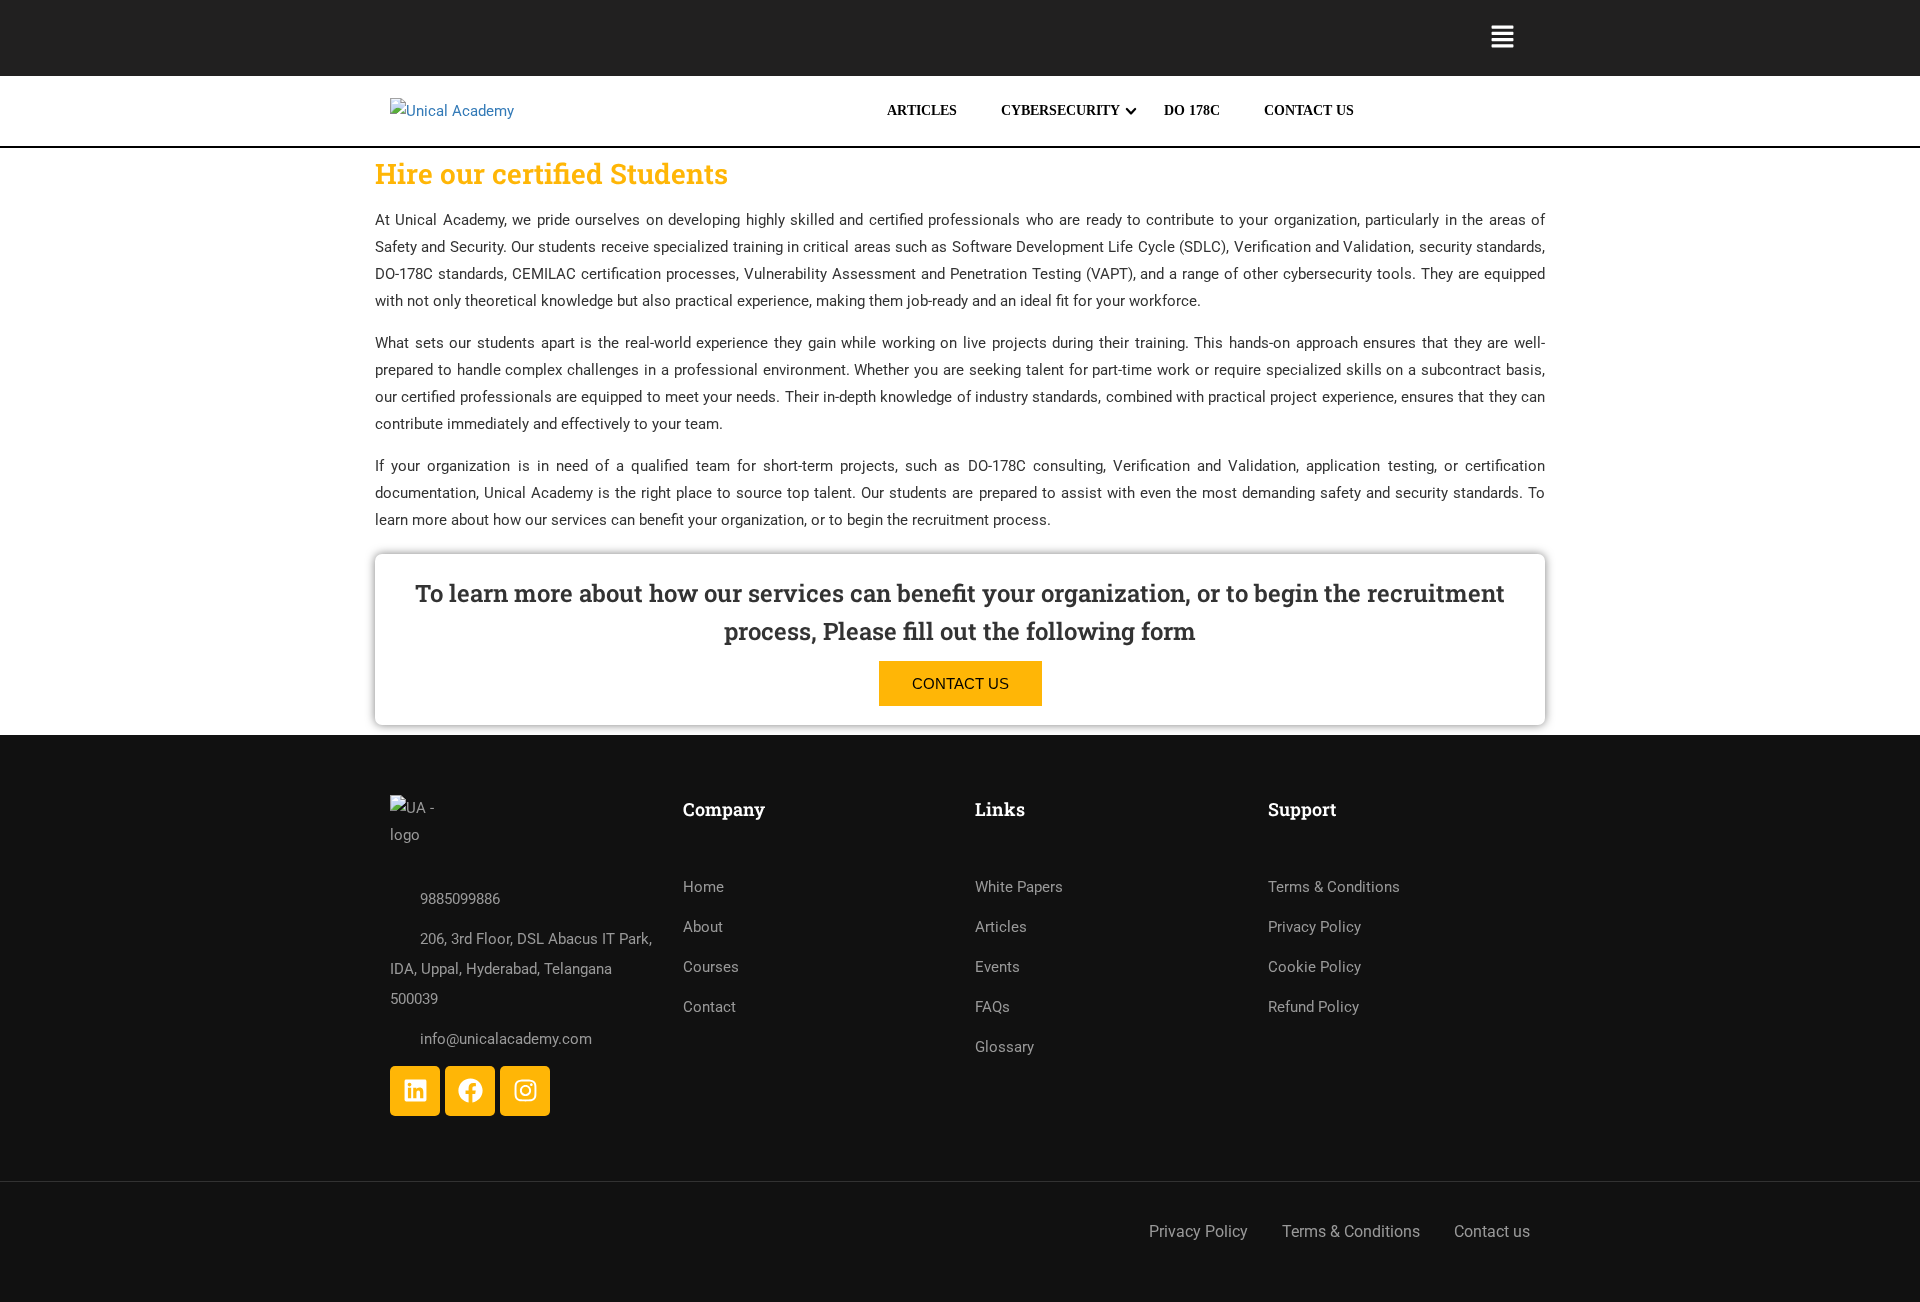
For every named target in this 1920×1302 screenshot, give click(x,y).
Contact (709, 1007)
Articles (922, 110)
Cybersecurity (1060, 110)
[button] (1502, 38)
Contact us (1492, 1231)
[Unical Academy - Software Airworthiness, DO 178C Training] (565, 112)
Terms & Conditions (1334, 887)
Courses (711, 967)
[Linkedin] (415, 1091)
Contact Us (1309, 110)
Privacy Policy (1314, 927)
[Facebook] (470, 1091)
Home (703, 887)
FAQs (992, 1007)
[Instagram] (525, 1091)
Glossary (1004, 1047)
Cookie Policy (1314, 967)
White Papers (1019, 887)
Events (997, 967)
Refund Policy (1313, 1007)
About (703, 927)
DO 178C (1192, 110)
